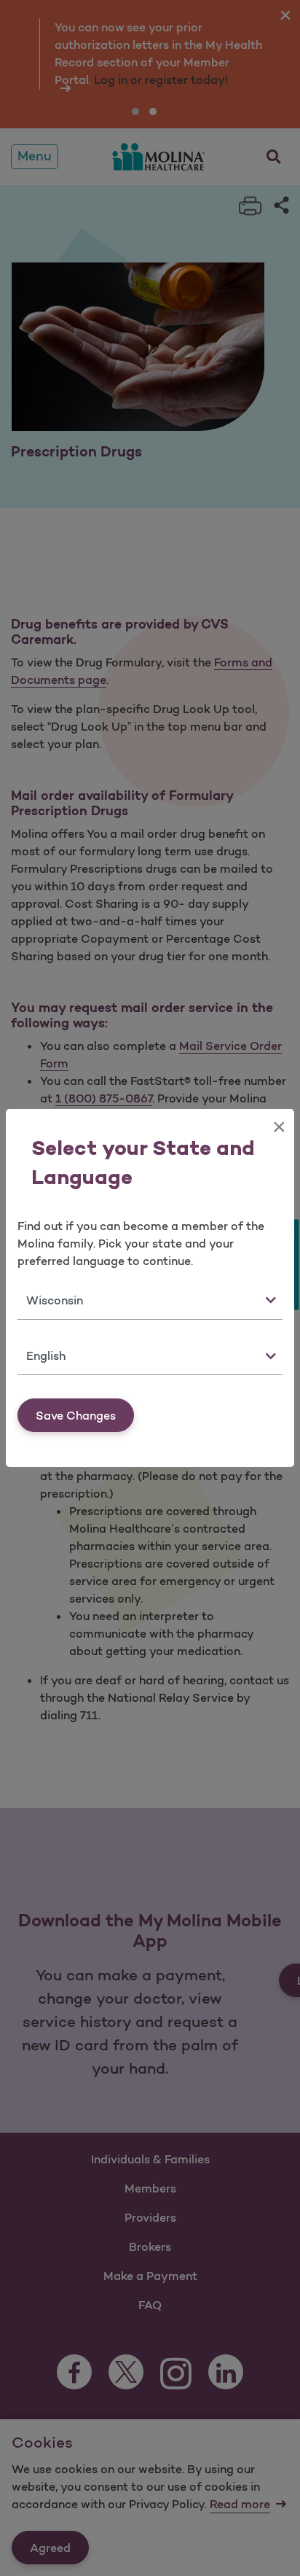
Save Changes (76, 1415)
